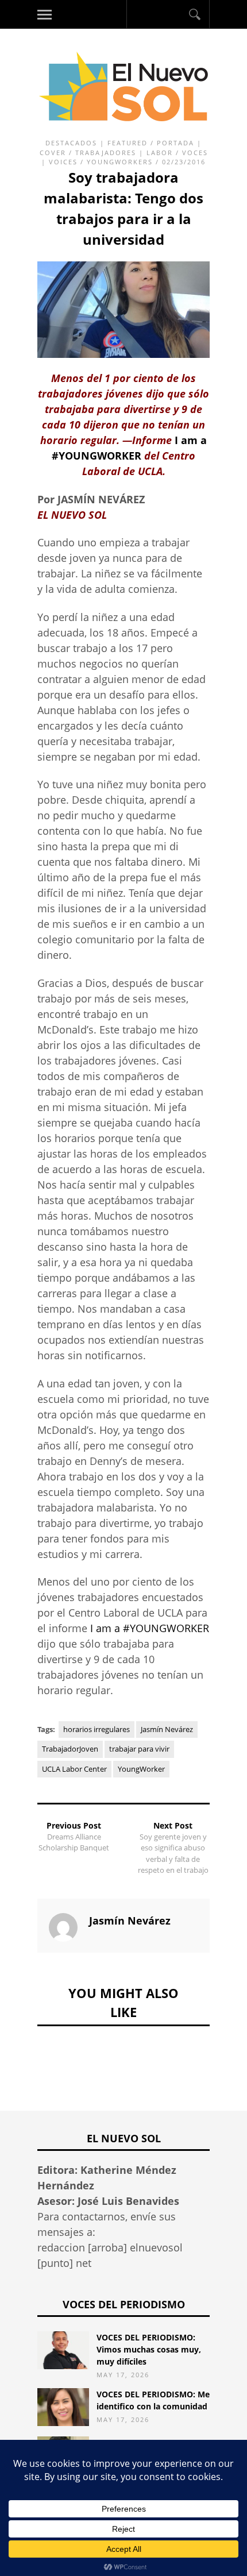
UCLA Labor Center (74, 1769)
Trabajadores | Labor (124, 153)
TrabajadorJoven (70, 1749)
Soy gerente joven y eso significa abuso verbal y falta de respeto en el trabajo (173, 1854)
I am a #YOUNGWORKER (150, 1628)
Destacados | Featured (97, 143)
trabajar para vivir (139, 1749)
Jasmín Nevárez (167, 1729)
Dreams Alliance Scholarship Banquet (74, 1842)
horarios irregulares (97, 1729)
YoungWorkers (120, 162)
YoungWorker (141, 1769)
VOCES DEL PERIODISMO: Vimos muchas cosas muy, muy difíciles (149, 2349)
